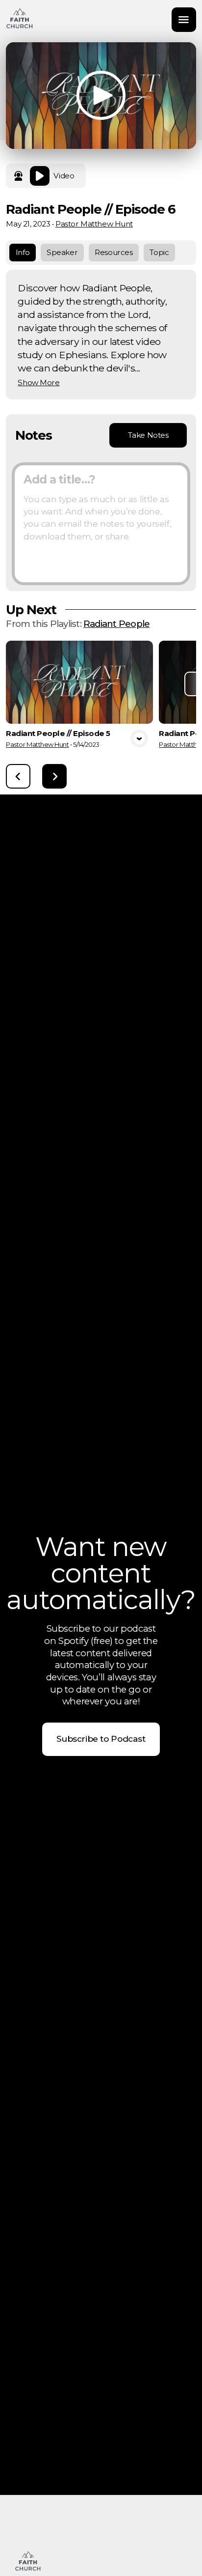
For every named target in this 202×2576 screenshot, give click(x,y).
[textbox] (101, 524)
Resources (114, 252)
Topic (159, 252)
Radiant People (116, 624)
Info (23, 252)
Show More (38, 383)
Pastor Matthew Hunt (94, 224)
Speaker (62, 252)
